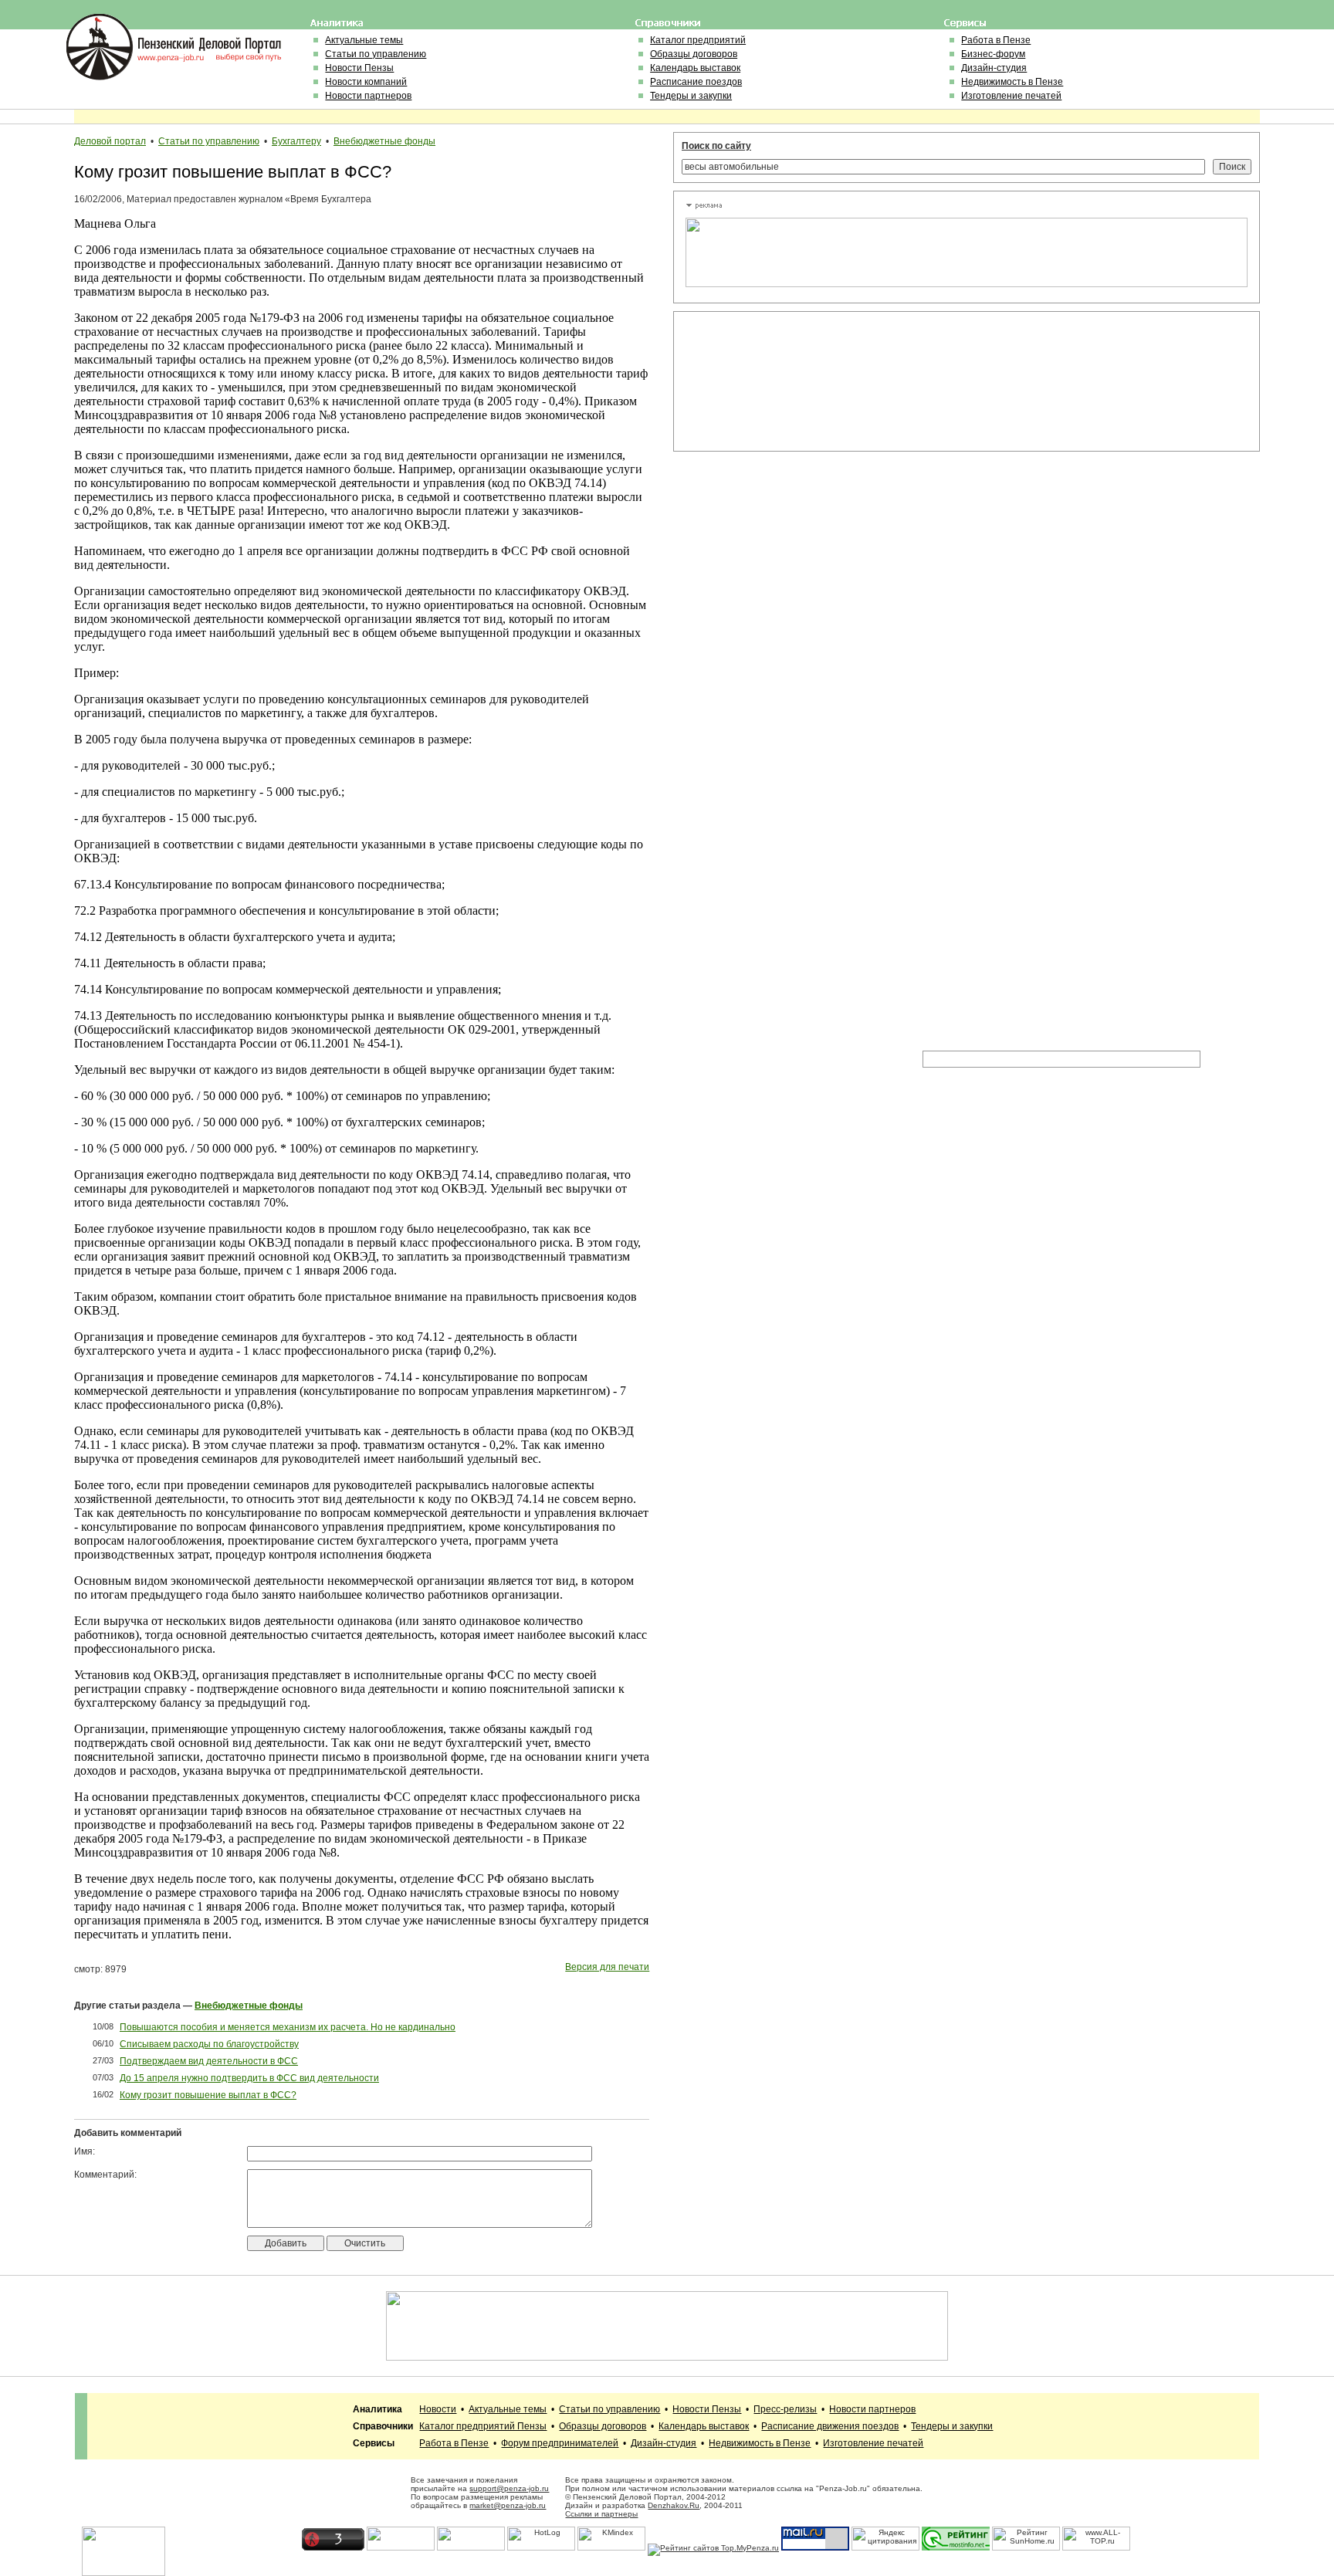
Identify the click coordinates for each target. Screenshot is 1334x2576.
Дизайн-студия (994, 68)
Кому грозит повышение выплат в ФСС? (208, 2095)
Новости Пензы (359, 68)
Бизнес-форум (993, 54)
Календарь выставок (695, 68)
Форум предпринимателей (560, 2443)
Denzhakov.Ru (674, 2505)
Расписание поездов (696, 82)
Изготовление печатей (1011, 96)
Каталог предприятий (698, 40)
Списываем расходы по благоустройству (209, 2044)
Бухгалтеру (296, 141)
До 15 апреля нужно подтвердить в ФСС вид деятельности (249, 2078)
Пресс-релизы (785, 2409)
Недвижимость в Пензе (1012, 82)
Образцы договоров (694, 54)
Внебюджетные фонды (384, 141)
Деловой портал (110, 141)
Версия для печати (607, 1967)
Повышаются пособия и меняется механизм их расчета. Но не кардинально (288, 2027)
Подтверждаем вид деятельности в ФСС (209, 2061)
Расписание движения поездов (830, 2426)
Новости (438, 2409)
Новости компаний (366, 82)
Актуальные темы (364, 40)
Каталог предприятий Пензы (483, 2426)
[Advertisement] (755, 381)
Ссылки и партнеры (601, 2514)
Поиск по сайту (716, 146)
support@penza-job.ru (509, 2488)
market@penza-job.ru (508, 2505)
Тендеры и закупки (691, 96)
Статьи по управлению (376, 54)
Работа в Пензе (996, 40)
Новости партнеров (368, 96)
